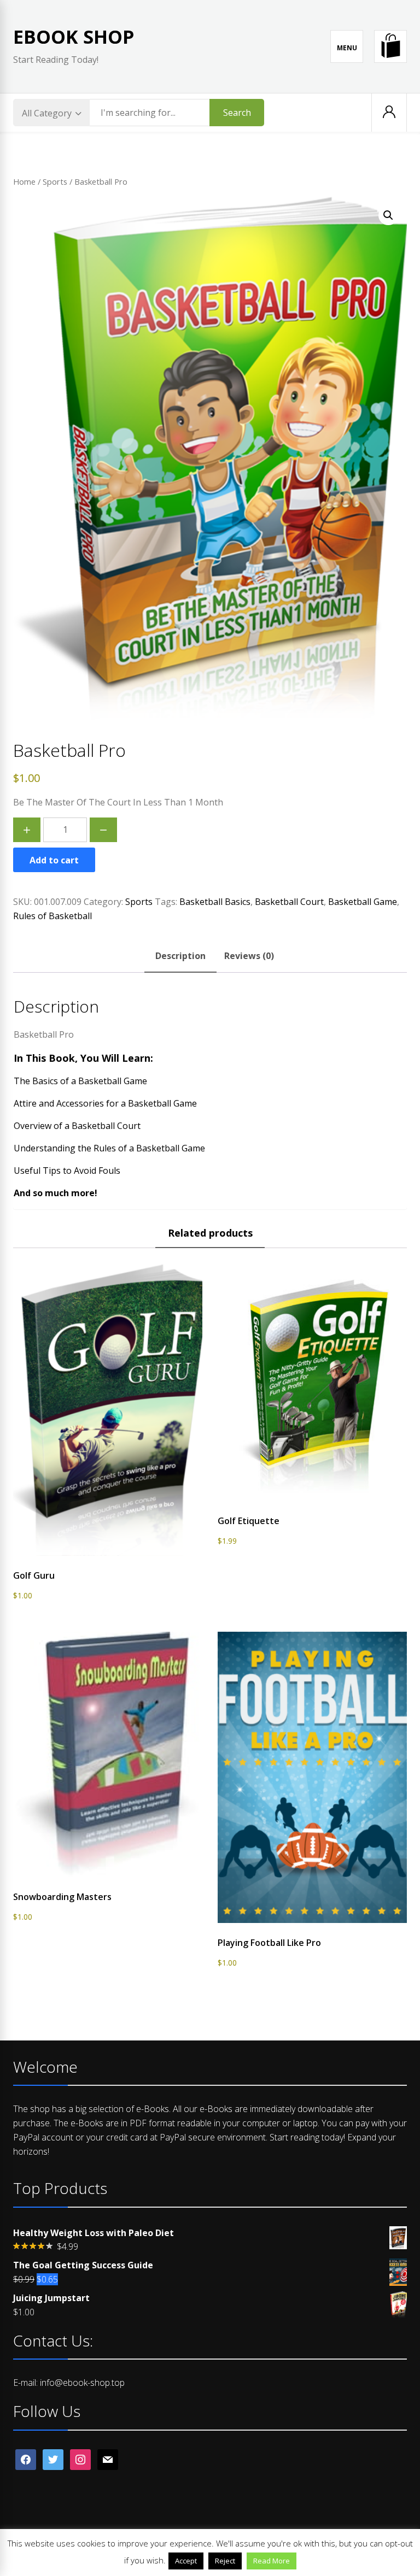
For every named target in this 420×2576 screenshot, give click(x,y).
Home (24, 181)
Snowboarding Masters (62, 1897)
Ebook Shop (74, 37)
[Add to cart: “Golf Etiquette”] (313, 1502)
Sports (55, 181)
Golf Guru (34, 1575)
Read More (272, 2561)
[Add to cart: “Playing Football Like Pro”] (313, 1924)
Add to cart (54, 860)
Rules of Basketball (52, 916)
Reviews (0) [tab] (249, 956)
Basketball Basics (215, 902)
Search (237, 113)
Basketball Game (363, 902)
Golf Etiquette (249, 1521)
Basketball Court (289, 902)
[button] (388, 215)
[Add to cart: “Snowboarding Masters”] (107, 1878)
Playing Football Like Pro (269, 1943)
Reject (225, 2561)
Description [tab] (180, 956)
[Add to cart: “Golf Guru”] (107, 1557)
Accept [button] (186, 2561)
